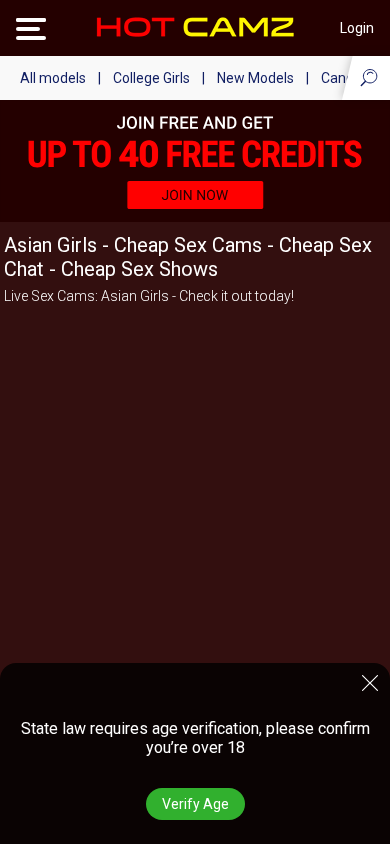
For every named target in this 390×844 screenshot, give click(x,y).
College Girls (151, 78)
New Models (255, 78)
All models (53, 78)
